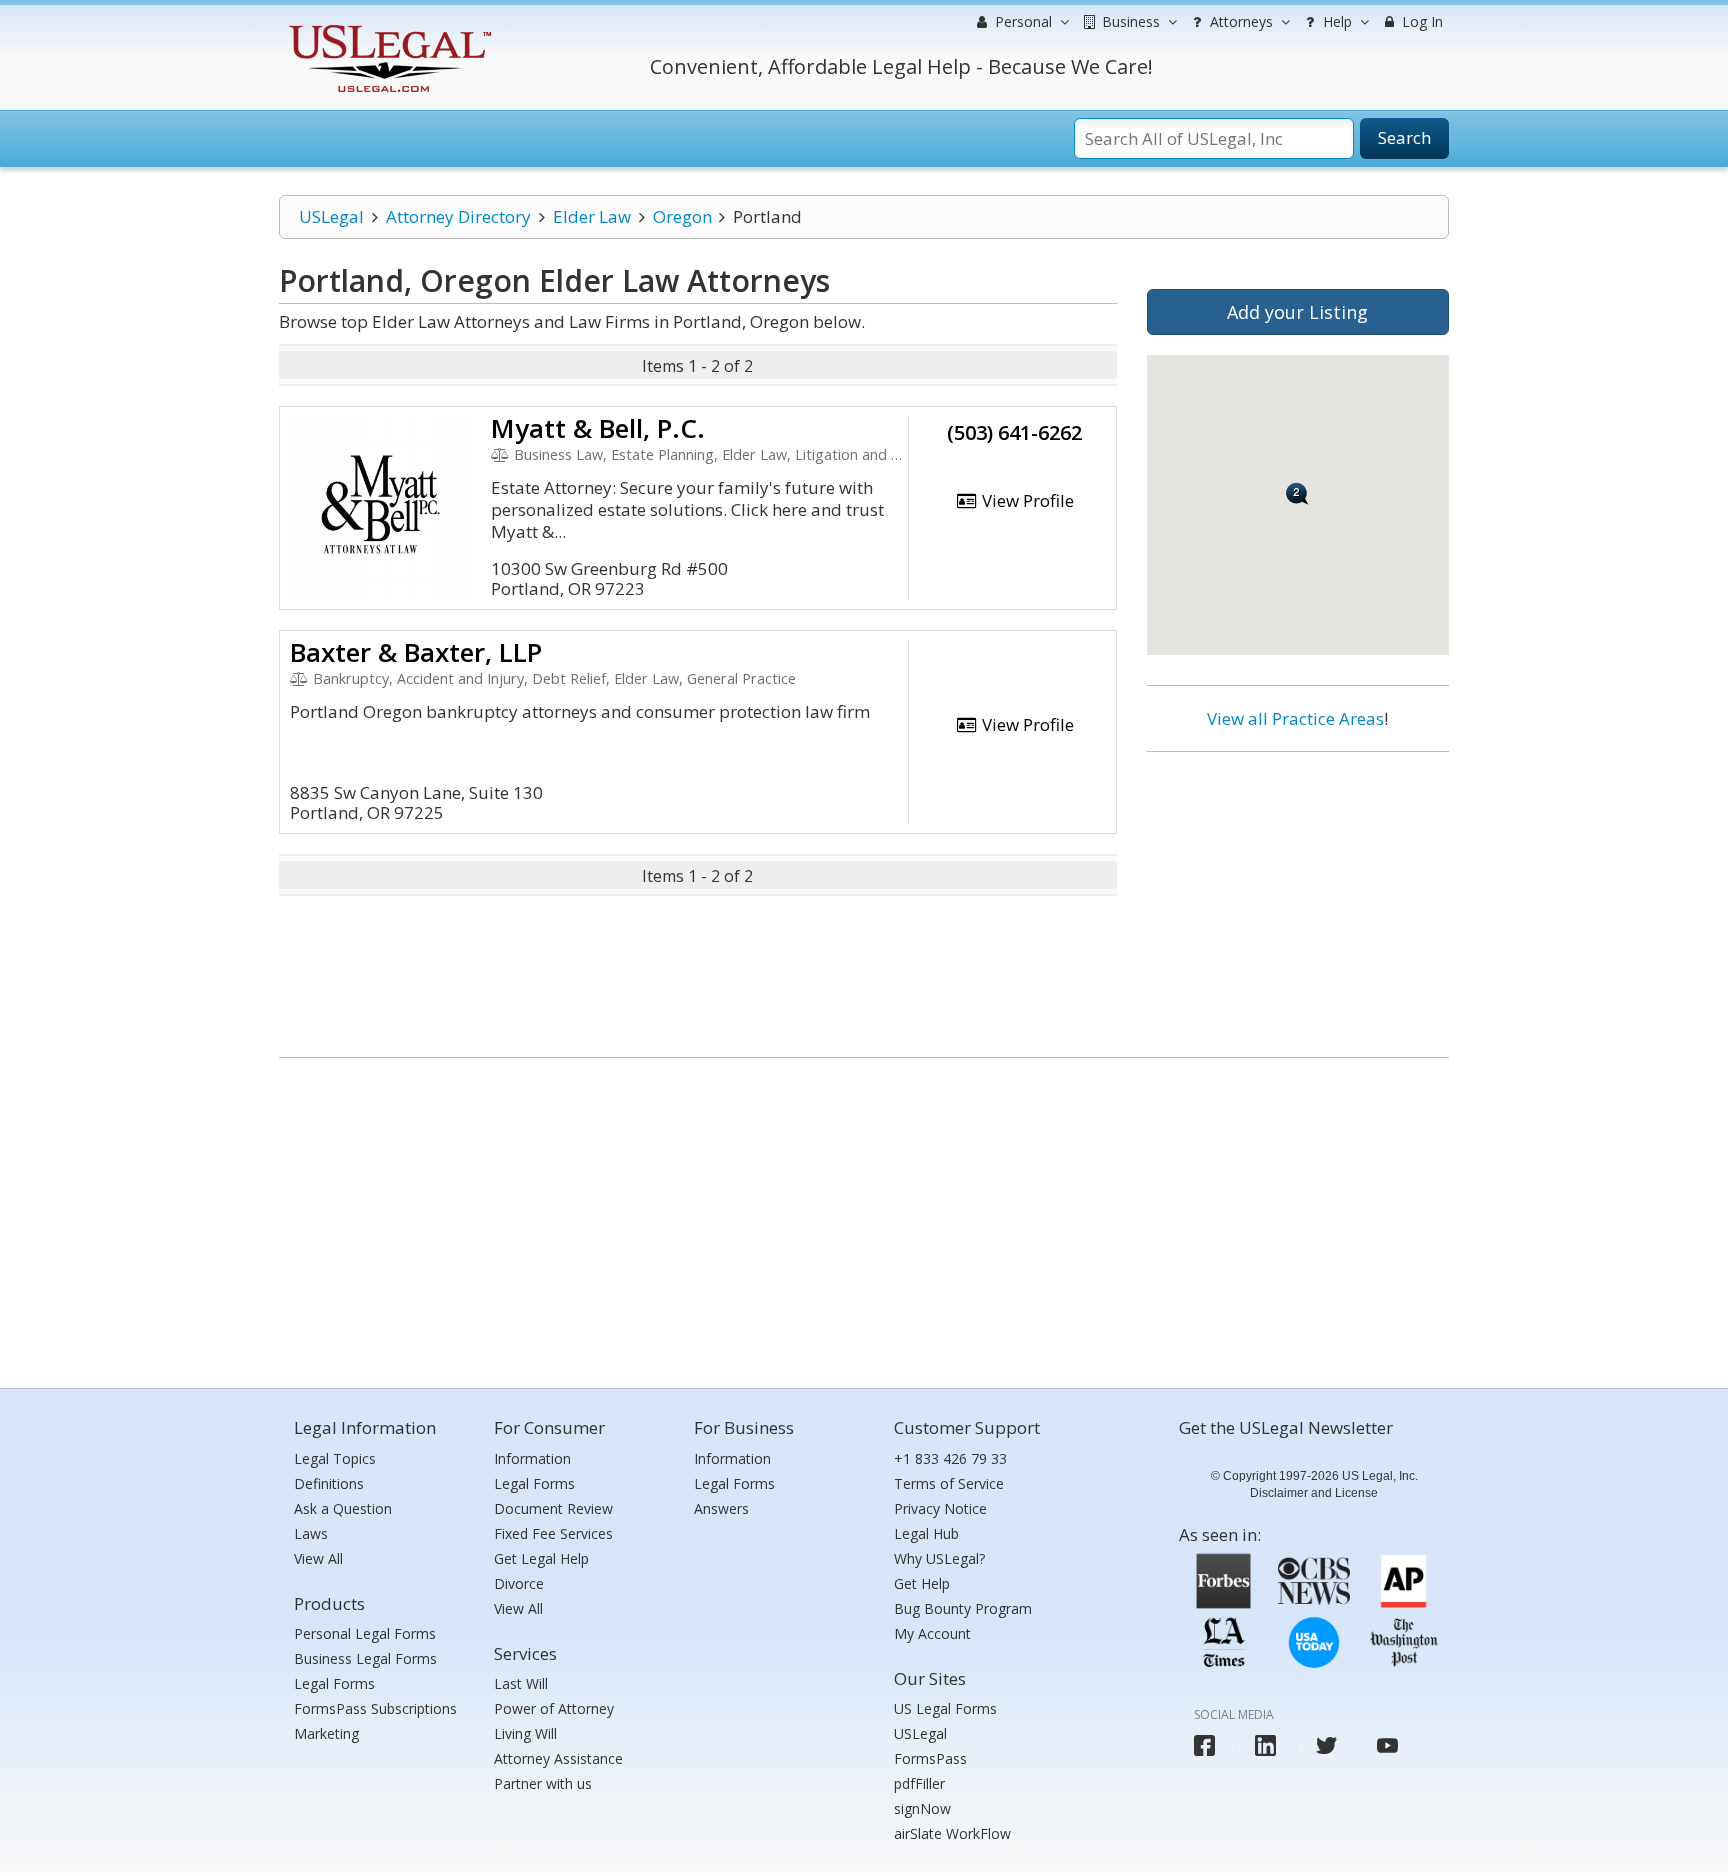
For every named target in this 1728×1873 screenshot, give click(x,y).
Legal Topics (335, 1458)
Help (1335, 21)
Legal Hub (926, 1533)
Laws (311, 1533)
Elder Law (592, 216)
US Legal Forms (945, 1708)
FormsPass (930, 1758)
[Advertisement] (1298, 897)
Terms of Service (949, 1483)
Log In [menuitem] (1420, 21)
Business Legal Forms (365, 1658)
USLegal (331, 216)
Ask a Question (343, 1508)
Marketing (326, 1733)
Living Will (525, 1733)
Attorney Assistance (558, 1758)
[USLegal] (387, 27)
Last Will (521, 1683)
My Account (932, 1633)
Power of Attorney (554, 1708)
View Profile (1026, 500)
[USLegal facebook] (1204, 1745)
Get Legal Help (541, 1558)
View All (318, 1558)
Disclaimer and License (1314, 1493)
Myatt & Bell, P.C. (598, 428)
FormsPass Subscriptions (375, 1708)
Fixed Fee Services (553, 1533)
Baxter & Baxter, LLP (416, 652)
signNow (922, 1808)
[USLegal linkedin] (1265, 1745)
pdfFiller (919, 1783)
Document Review (553, 1508)
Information (532, 1458)
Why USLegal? (939, 1558)
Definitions (329, 1483)
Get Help (922, 1583)
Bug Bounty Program (963, 1608)
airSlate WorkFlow (952, 1833)
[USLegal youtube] (1387, 1745)
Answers (721, 1508)
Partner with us (543, 1783)
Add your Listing (1297, 312)
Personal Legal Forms (365, 1633)
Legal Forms (334, 1683)
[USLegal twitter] (1326, 1745)
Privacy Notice (940, 1508)
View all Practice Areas (1295, 718)
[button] (1297, 493)
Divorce (519, 1583)
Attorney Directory (458, 216)
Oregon (682, 216)
